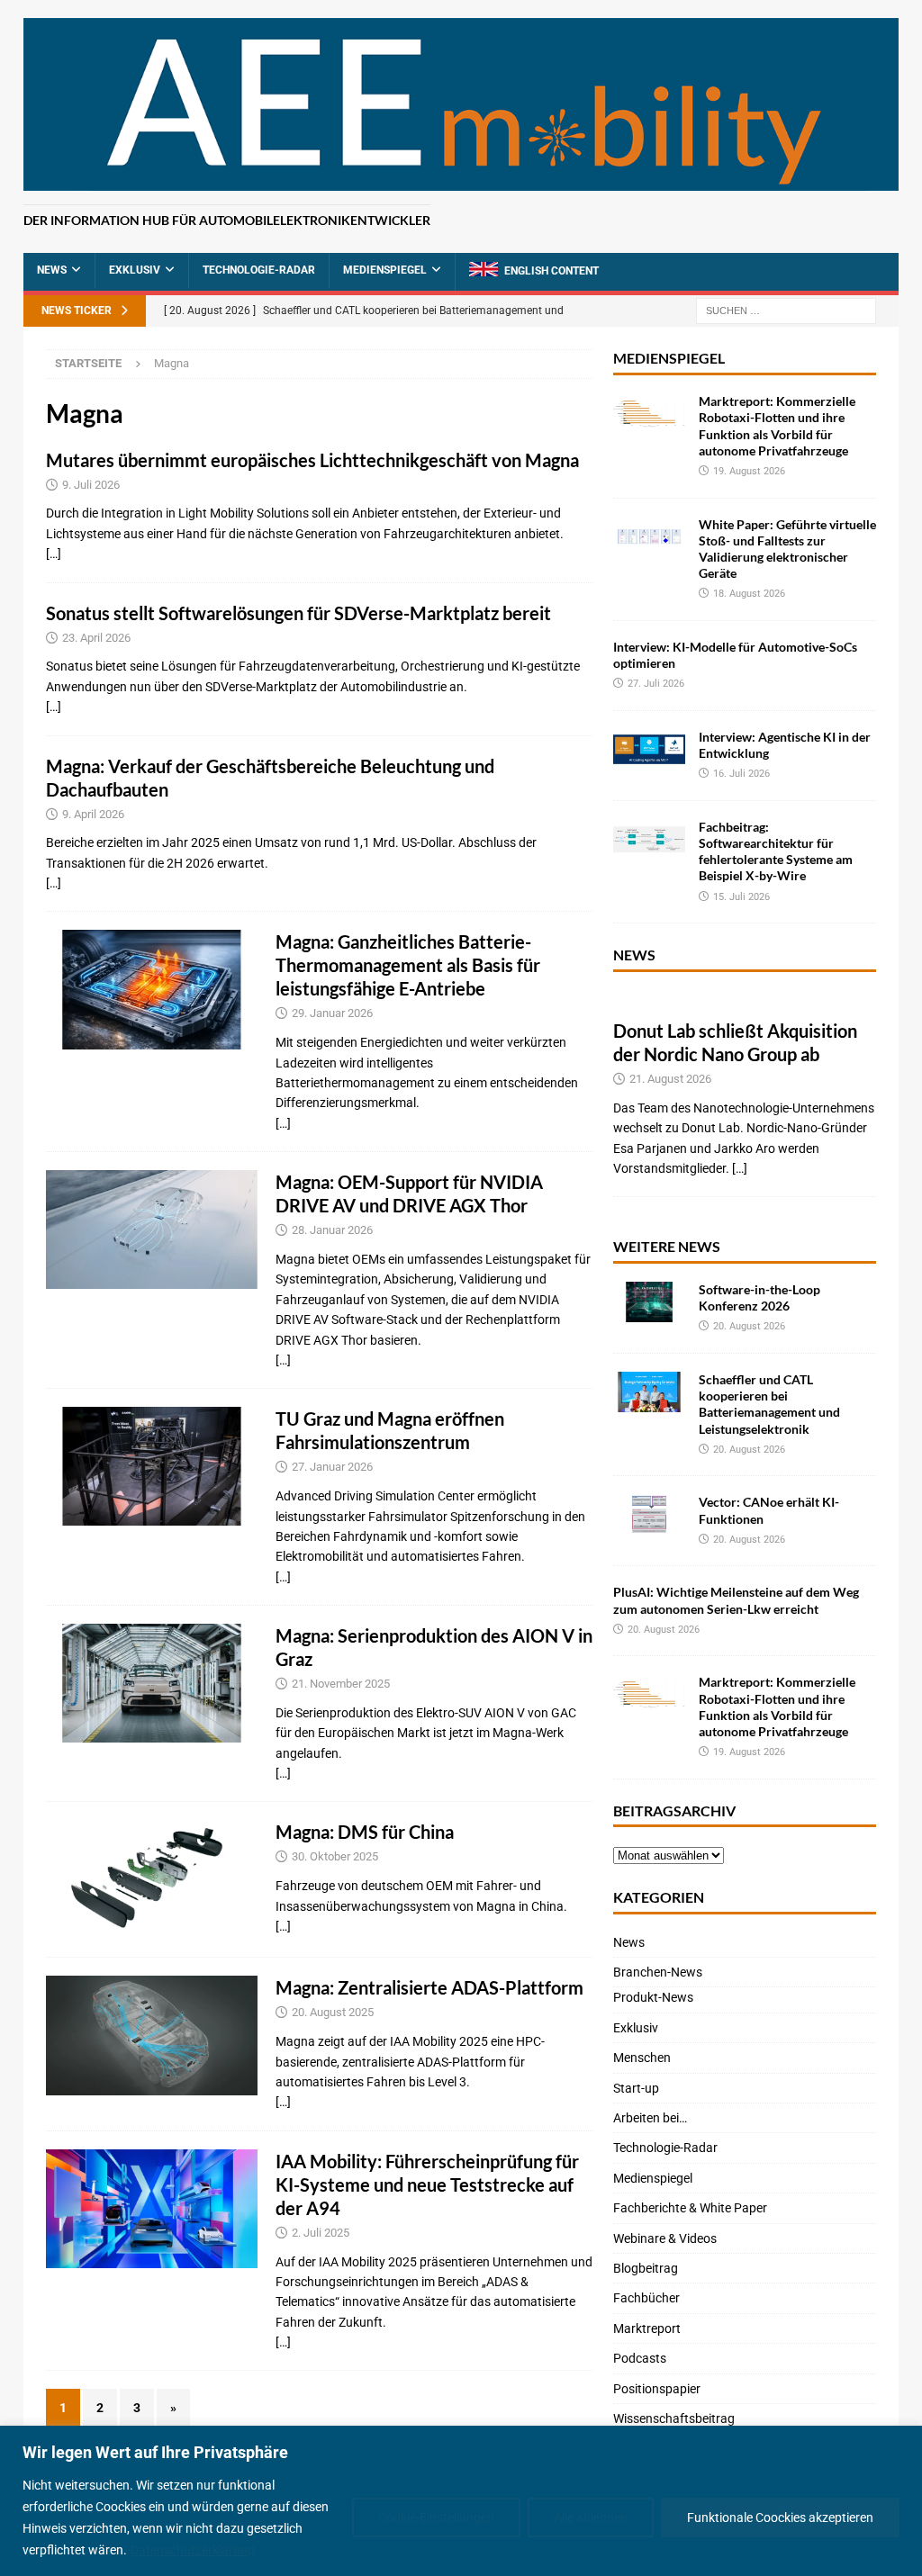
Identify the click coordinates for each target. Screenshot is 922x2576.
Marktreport (647, 2328)
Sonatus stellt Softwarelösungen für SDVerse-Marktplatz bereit (298, 613)
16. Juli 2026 (741, 774)
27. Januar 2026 (332, 1467)
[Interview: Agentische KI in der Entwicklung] (649, 749)
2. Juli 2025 (321, 2233)
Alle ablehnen (591, 2517)
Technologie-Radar (259, 270)
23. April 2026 (96, 638)
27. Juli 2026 (656, 684)
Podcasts (640, 2358)
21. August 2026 (670, 1079)
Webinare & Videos (665, 2238)
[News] (152, 1879)
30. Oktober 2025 (335, 1856)
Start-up (636, 2088)
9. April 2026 (93, 814)
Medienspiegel (385, 270)
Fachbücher (646, 2298)
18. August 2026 (749, 594)
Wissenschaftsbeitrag (674, 2418)
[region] (461, 2501)
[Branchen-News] (152, 1229)
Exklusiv (135, 270)
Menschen (642, 2058)
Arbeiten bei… (650, 2118)
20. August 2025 (333, 2012)
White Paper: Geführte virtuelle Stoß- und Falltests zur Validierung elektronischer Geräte (787, 549)
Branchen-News (658, 1972)
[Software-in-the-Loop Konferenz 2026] (649, 1302)
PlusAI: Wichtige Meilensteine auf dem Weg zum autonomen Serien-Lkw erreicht (736, 1600)
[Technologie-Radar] (152, 989)
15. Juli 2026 (741, 897)
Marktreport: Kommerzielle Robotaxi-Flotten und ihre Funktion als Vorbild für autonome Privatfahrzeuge (777, 426)
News (52, 270)
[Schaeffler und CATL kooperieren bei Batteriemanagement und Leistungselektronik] (649, 1392)
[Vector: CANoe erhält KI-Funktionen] (649, 1514)
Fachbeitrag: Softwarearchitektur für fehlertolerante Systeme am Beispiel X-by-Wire (776, 851)
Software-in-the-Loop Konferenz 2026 (759, 1297)
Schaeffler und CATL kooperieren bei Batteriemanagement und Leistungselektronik (769, 1404)
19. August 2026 (749, 471)
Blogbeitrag (646, 2268)
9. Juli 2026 (91, 485)
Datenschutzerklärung (193, 2550)
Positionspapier (657, 2389)
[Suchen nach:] (786, 311)
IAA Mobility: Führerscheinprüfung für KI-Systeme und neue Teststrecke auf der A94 (427, 2184)
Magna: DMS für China (365, 1832)
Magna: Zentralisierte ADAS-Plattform (429, 1987)
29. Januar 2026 (332, 1013)
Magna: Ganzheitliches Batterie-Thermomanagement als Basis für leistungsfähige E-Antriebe (408, 965)
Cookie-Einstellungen (436, 2517)
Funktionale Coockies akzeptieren (780, 2517)
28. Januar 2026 (332, 1230)
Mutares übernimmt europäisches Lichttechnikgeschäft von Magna (312, 460)
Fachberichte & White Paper (690, 2208)
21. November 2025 (341, 1684)
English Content (551, 271)
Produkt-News (653, 1997)
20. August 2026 (749, 1326)
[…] (54, 554)
